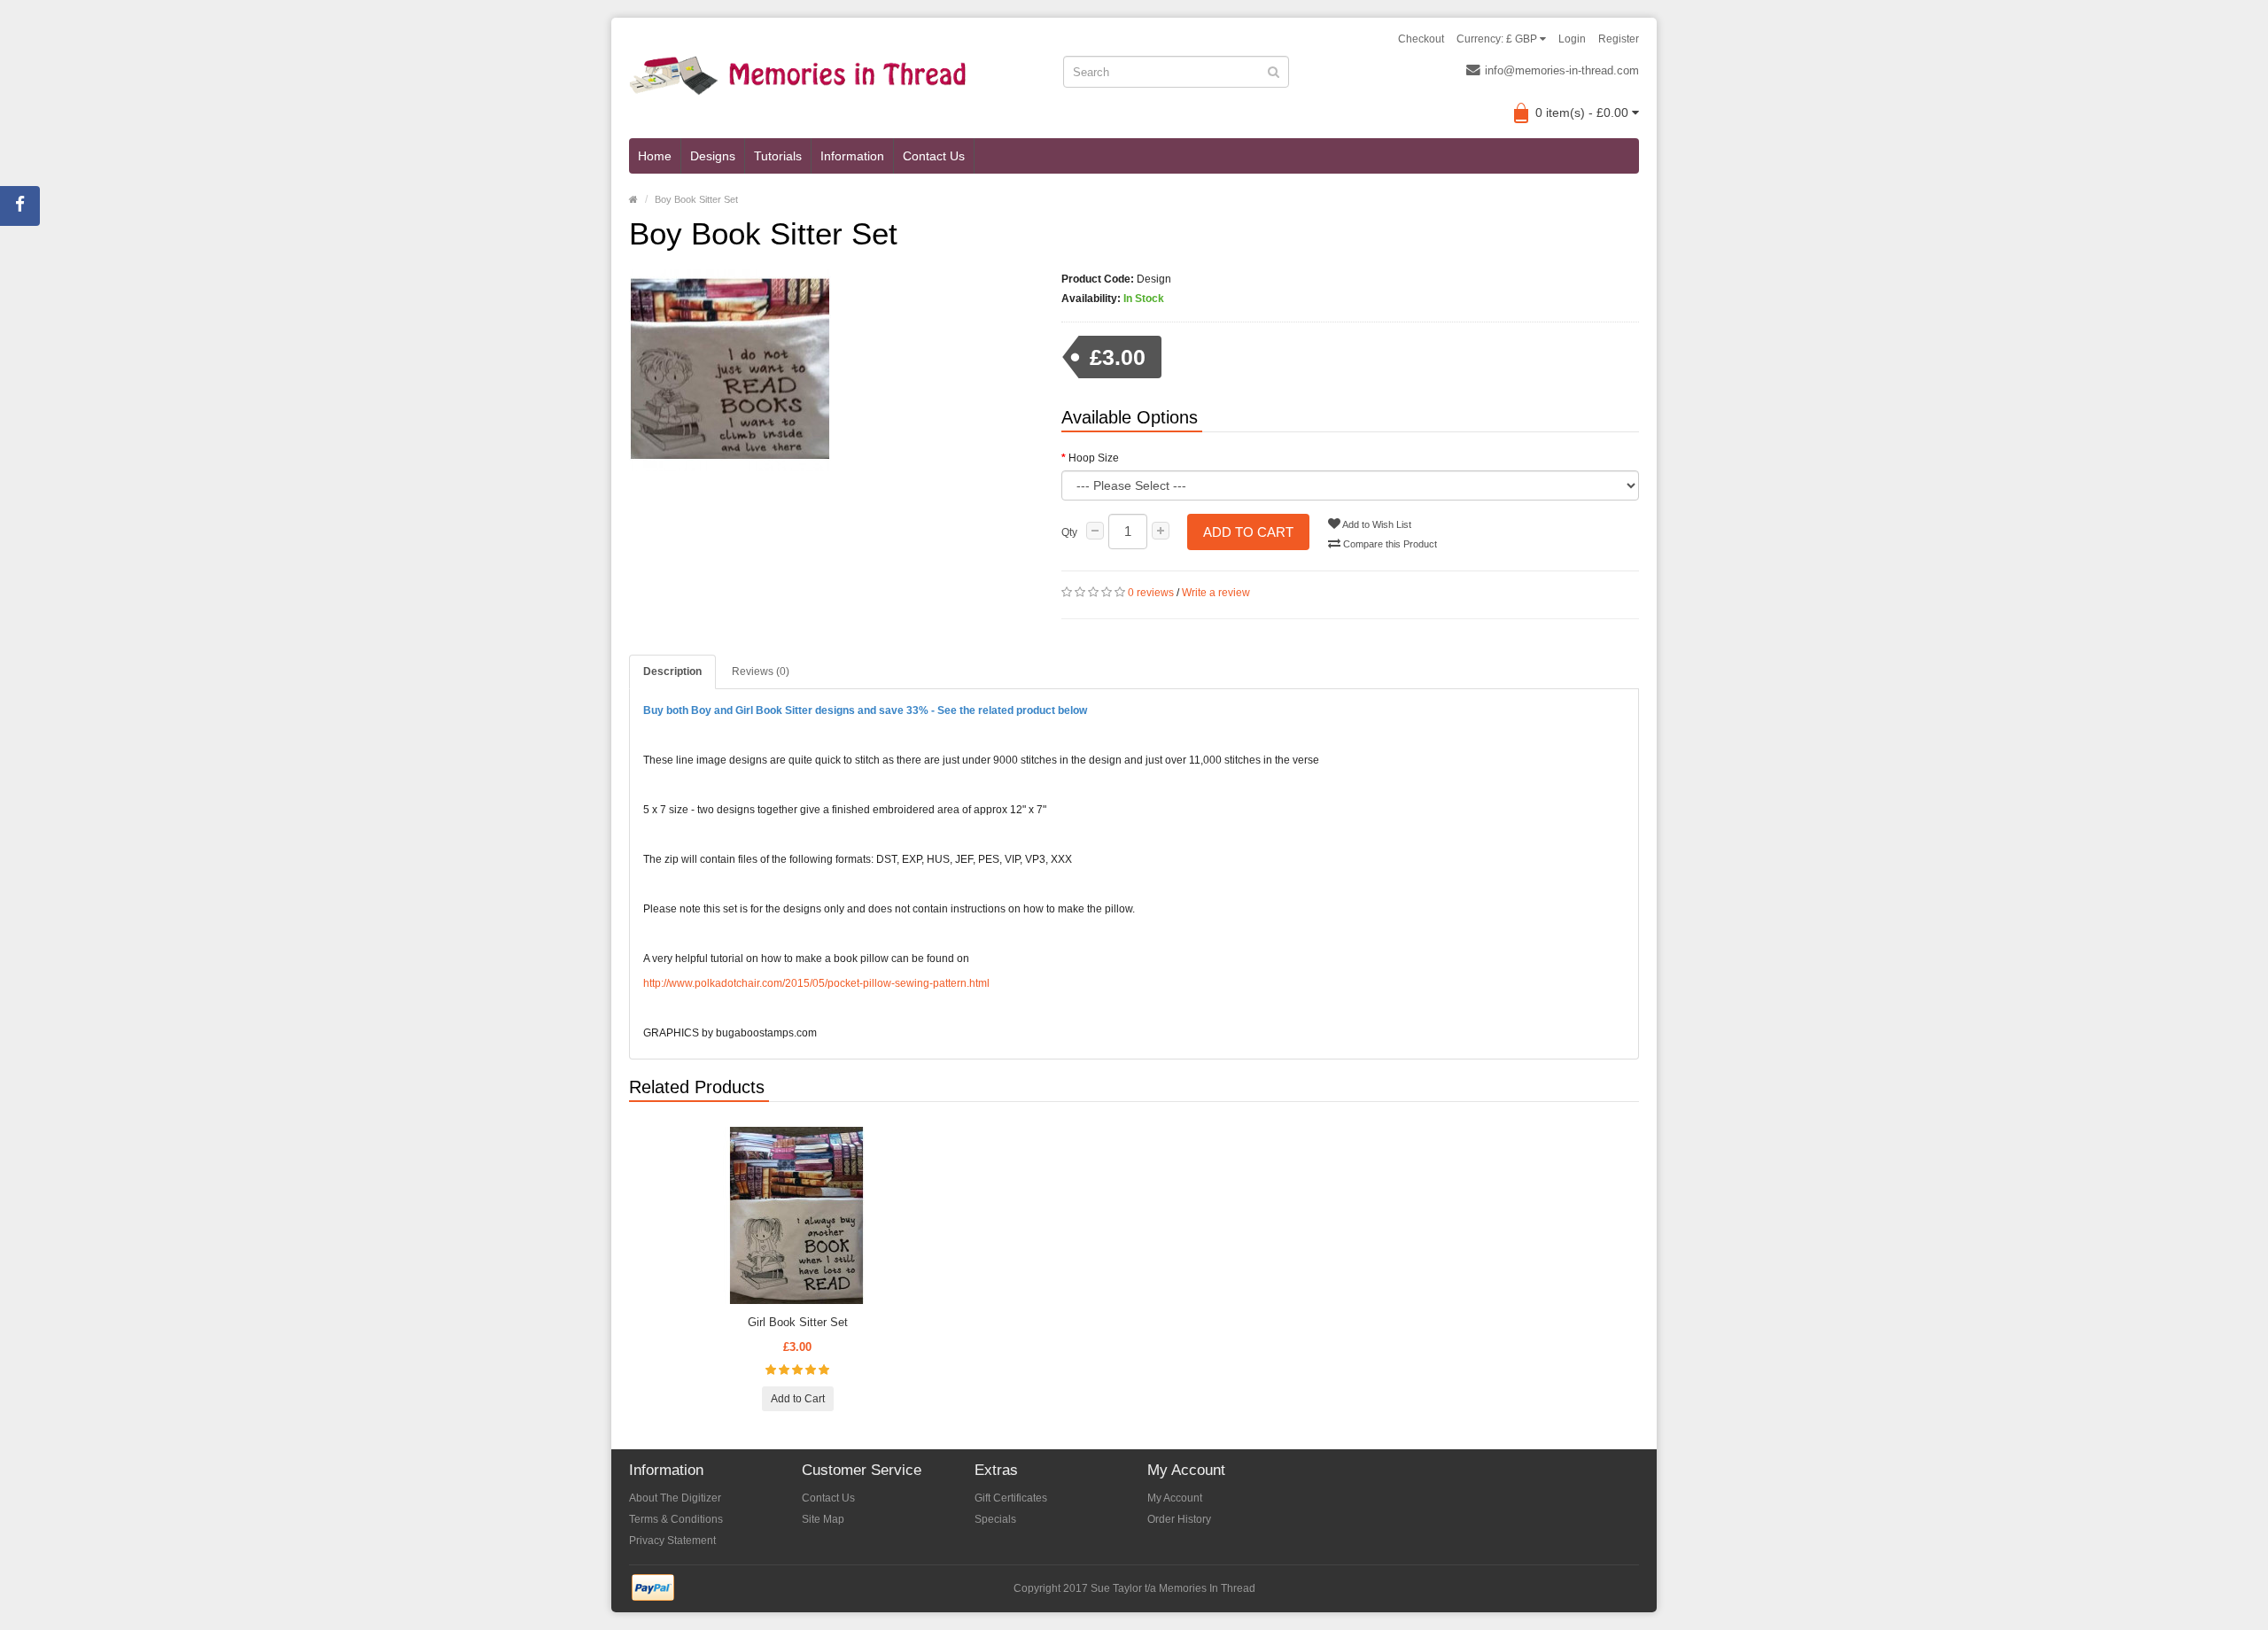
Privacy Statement (672, 1541)
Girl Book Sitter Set (798, 1322)
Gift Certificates (1011, 1498)
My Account (1175, 1498)
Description (672, 671)
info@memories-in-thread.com (1562, 70)
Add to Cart (1248, 532)
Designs (713, 156)
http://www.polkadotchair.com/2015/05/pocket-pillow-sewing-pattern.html (816, 983)
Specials (995, 1519)
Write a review (1216, 593)
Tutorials (778, 156)
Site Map (823, 1519)
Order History (1179, 1519)
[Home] (633, 199)
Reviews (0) (761, 671)
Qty (1069, 532)
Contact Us (934, 156)
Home (655, 156)
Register (1619, 39)
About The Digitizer (675, 1498)
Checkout (1421, 39)
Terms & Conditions (676, 1519)
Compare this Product (1389, 544)
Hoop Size (1094, 458)
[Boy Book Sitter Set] (832, 370)
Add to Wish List (1376, 524)
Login (1572, 39)
